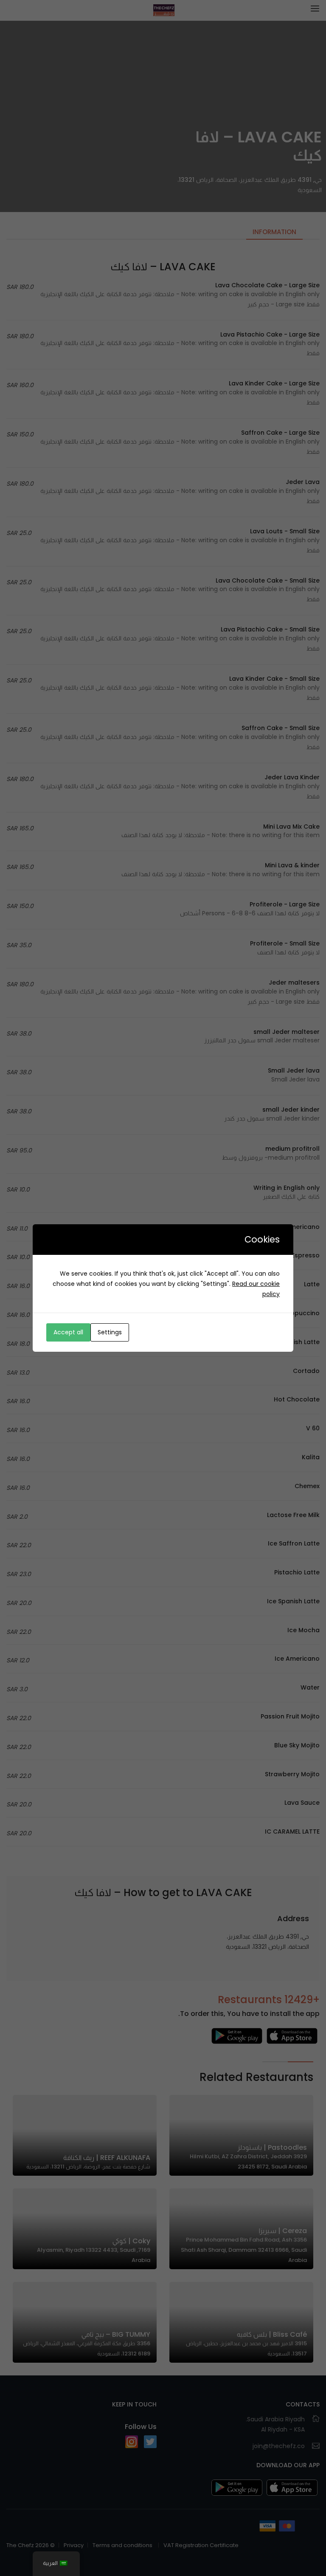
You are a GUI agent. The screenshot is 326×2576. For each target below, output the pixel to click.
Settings (110, 1332)
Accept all (68, 1332)
